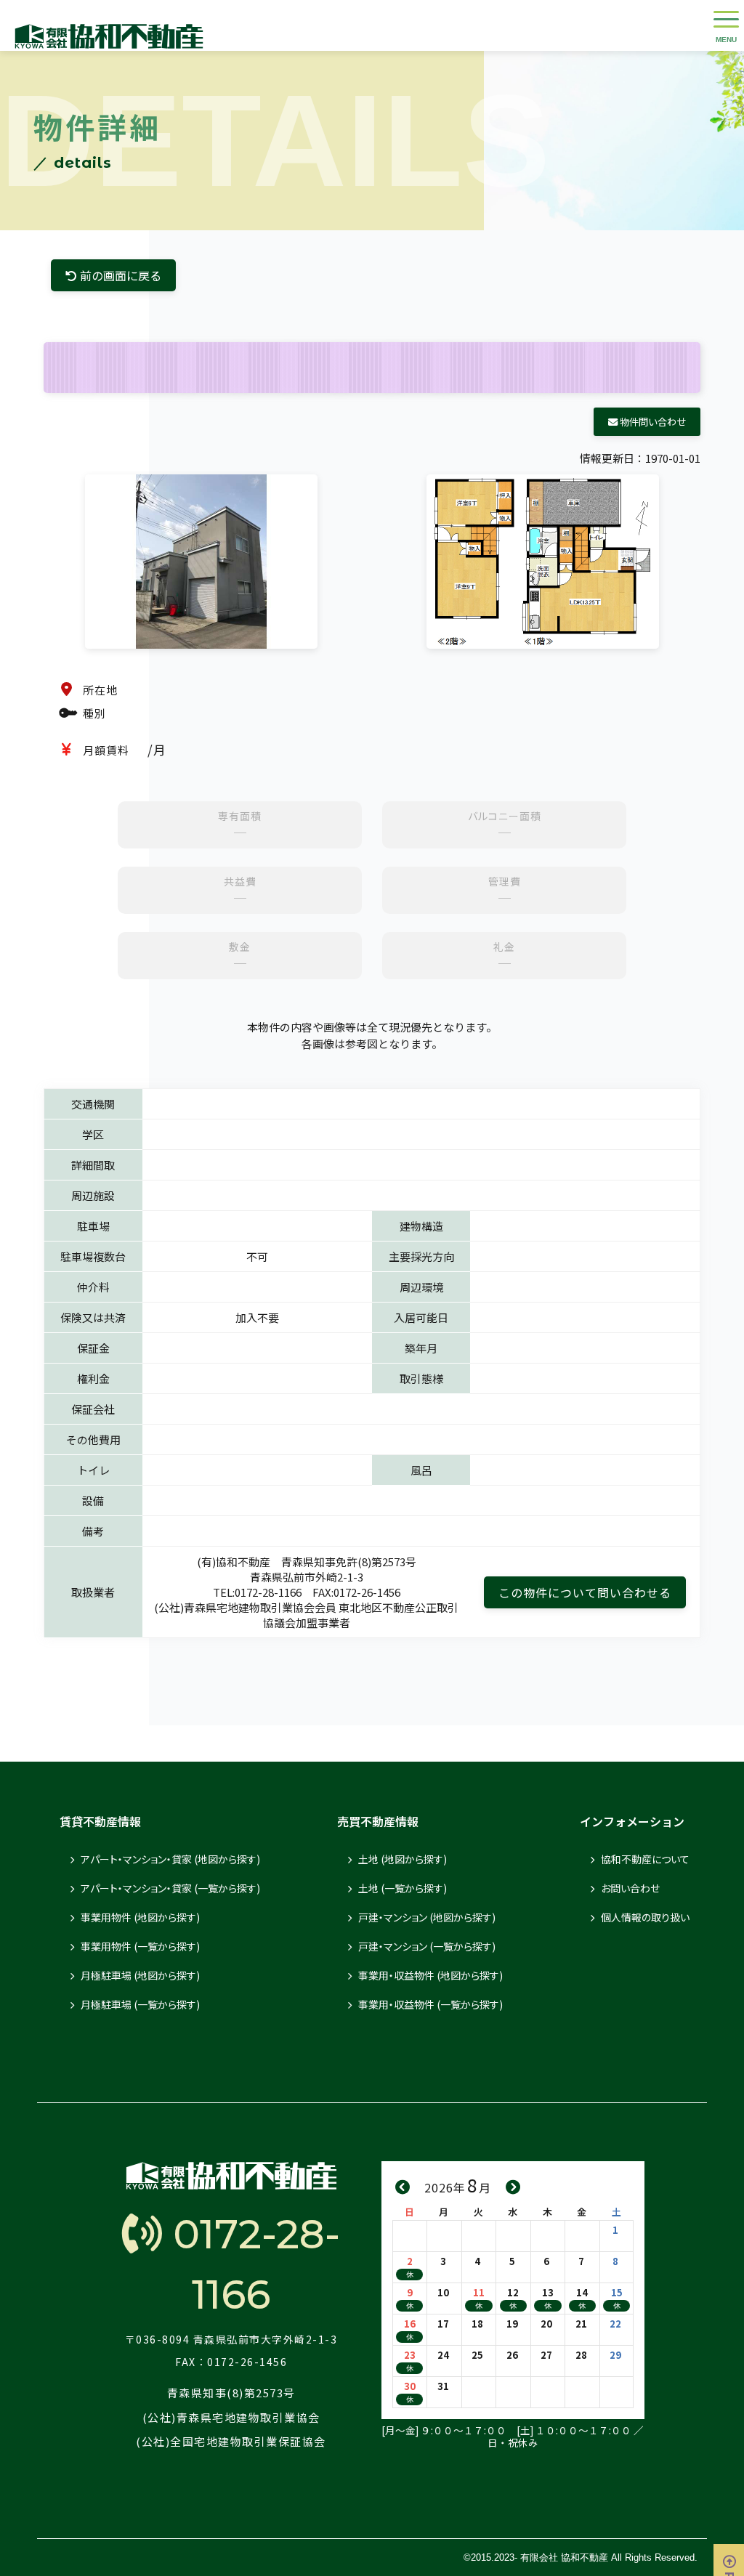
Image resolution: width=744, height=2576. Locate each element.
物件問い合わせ (652, 422)
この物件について (585, 1592)
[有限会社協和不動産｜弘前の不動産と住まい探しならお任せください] (109, 25)
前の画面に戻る (119, 275)
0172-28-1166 (251, 2264)
